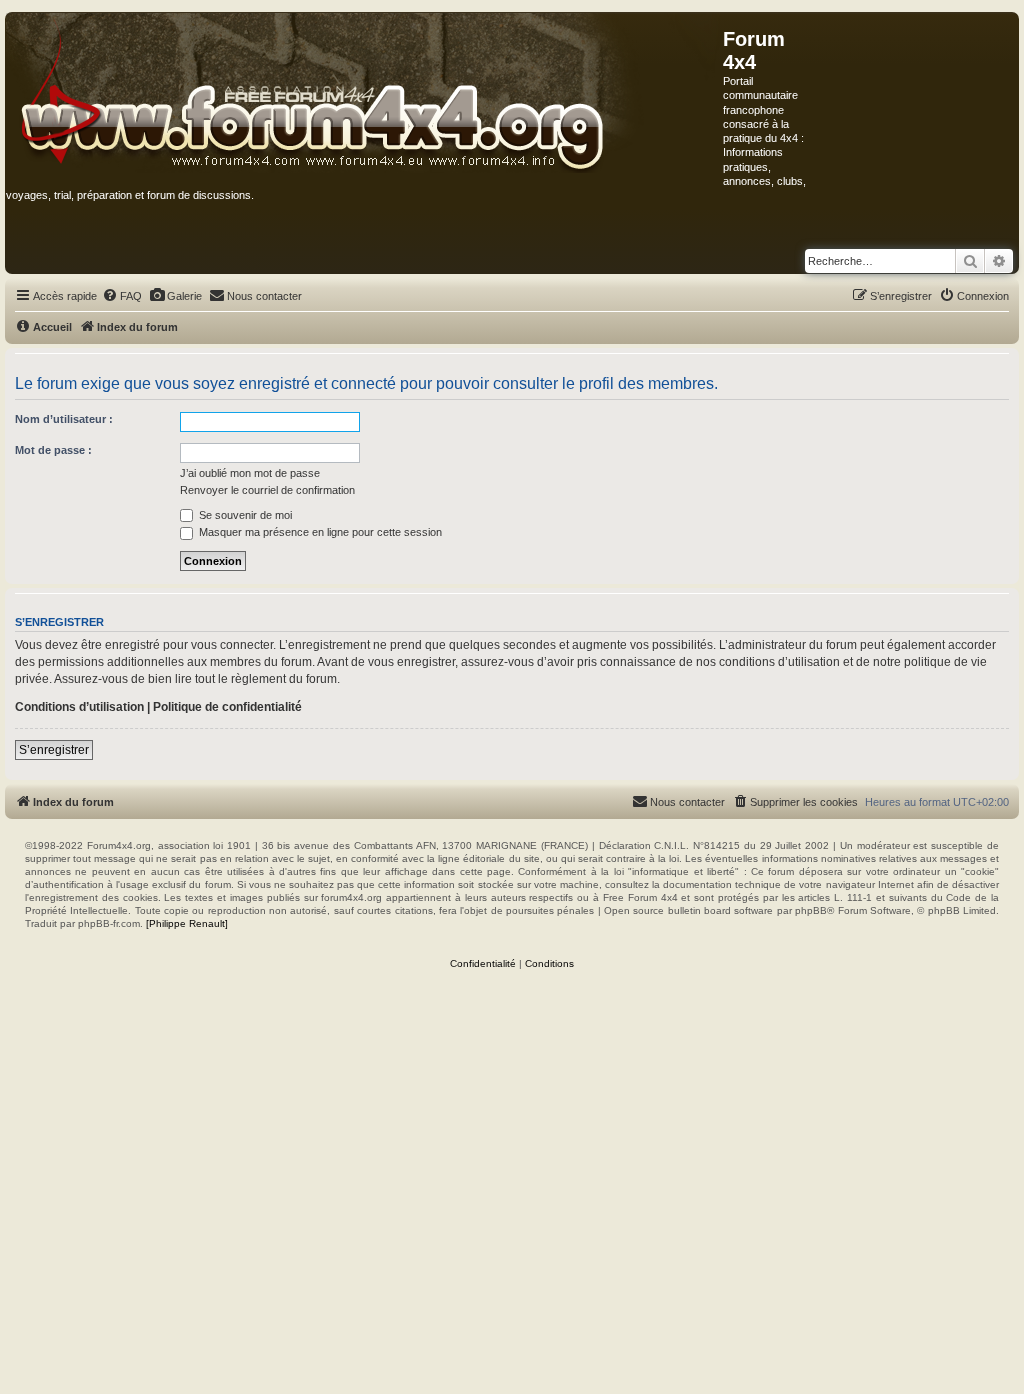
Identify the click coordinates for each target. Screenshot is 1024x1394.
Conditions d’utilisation (79, 707)
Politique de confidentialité (227, 707)
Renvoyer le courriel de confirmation (267, 490)
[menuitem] (122, 296)
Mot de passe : (53, 450)
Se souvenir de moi (244, 515)
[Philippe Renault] (187, 923)
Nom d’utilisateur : (64, 419)
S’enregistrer (54, 750)
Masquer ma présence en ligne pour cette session (319, 532)
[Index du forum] (364, 94)
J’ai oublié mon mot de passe (250, 473)
